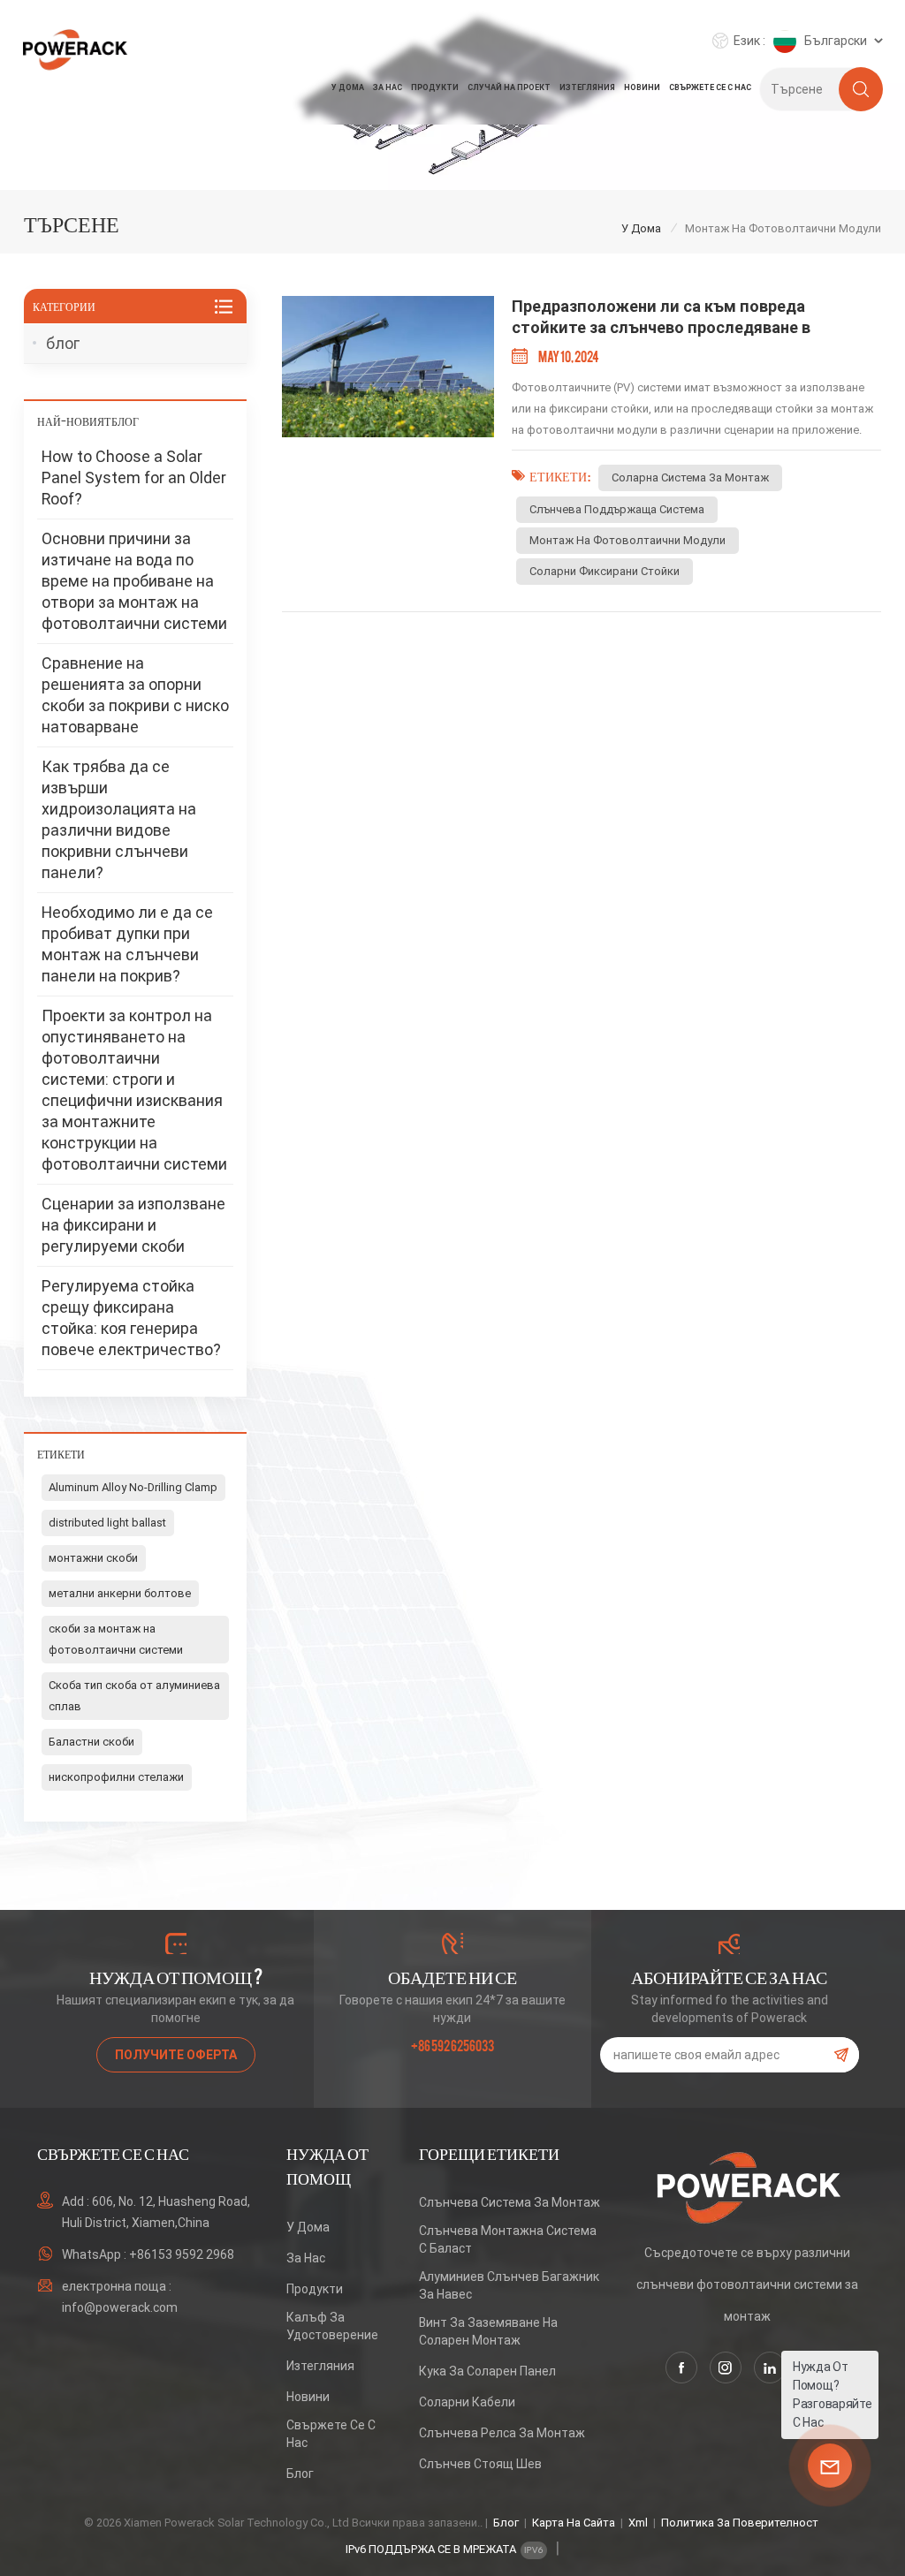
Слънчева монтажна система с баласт (508, 2239)
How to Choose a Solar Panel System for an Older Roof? (134, 477)
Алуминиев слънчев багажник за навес (509, 2285)
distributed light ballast (107, 1523)
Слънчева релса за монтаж (502, 2433)
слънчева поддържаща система (617, 509)
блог (63, 343)
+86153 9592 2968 (182, 2254)
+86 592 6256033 (452, 2045)
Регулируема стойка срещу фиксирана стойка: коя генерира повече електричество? (131, 1318)
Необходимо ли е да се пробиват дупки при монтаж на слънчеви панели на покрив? (127, 944)
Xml (638, 2523)
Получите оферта (176, 2055)
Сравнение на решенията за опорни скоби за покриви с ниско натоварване (135, 695)
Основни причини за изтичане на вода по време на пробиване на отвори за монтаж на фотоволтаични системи (134, 581)
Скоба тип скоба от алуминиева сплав (134, 1696)
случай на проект (509, 87)
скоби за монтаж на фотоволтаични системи (116, 1639)
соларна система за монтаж (690, 477)
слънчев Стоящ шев (480, 2464)
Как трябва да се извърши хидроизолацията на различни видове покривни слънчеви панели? (119, 819)
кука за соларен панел (487, 2371)
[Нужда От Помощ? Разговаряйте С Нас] (830, 2466)
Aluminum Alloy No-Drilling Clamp (133, 1487)
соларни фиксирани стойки (605, 571)
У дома (348, 87)
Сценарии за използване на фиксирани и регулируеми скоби (133, 1225)
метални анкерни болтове (120, 1593)
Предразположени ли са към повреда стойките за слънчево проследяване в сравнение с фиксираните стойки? (661, 318)
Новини (642, 87)
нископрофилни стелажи (116, 1777)
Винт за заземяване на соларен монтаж (488, 2331)
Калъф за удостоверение (332, 2326)
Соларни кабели (467, 2402)
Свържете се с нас (710, 87)
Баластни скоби (91, 1742)
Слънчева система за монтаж (510, 2202)
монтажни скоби (93, 1558)
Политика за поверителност (740, 2523)
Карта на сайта (574, 2523)
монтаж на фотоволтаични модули (627, 540)
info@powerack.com (120, 2307)
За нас (388, 87)
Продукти (435, 87)
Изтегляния (587, 87)
